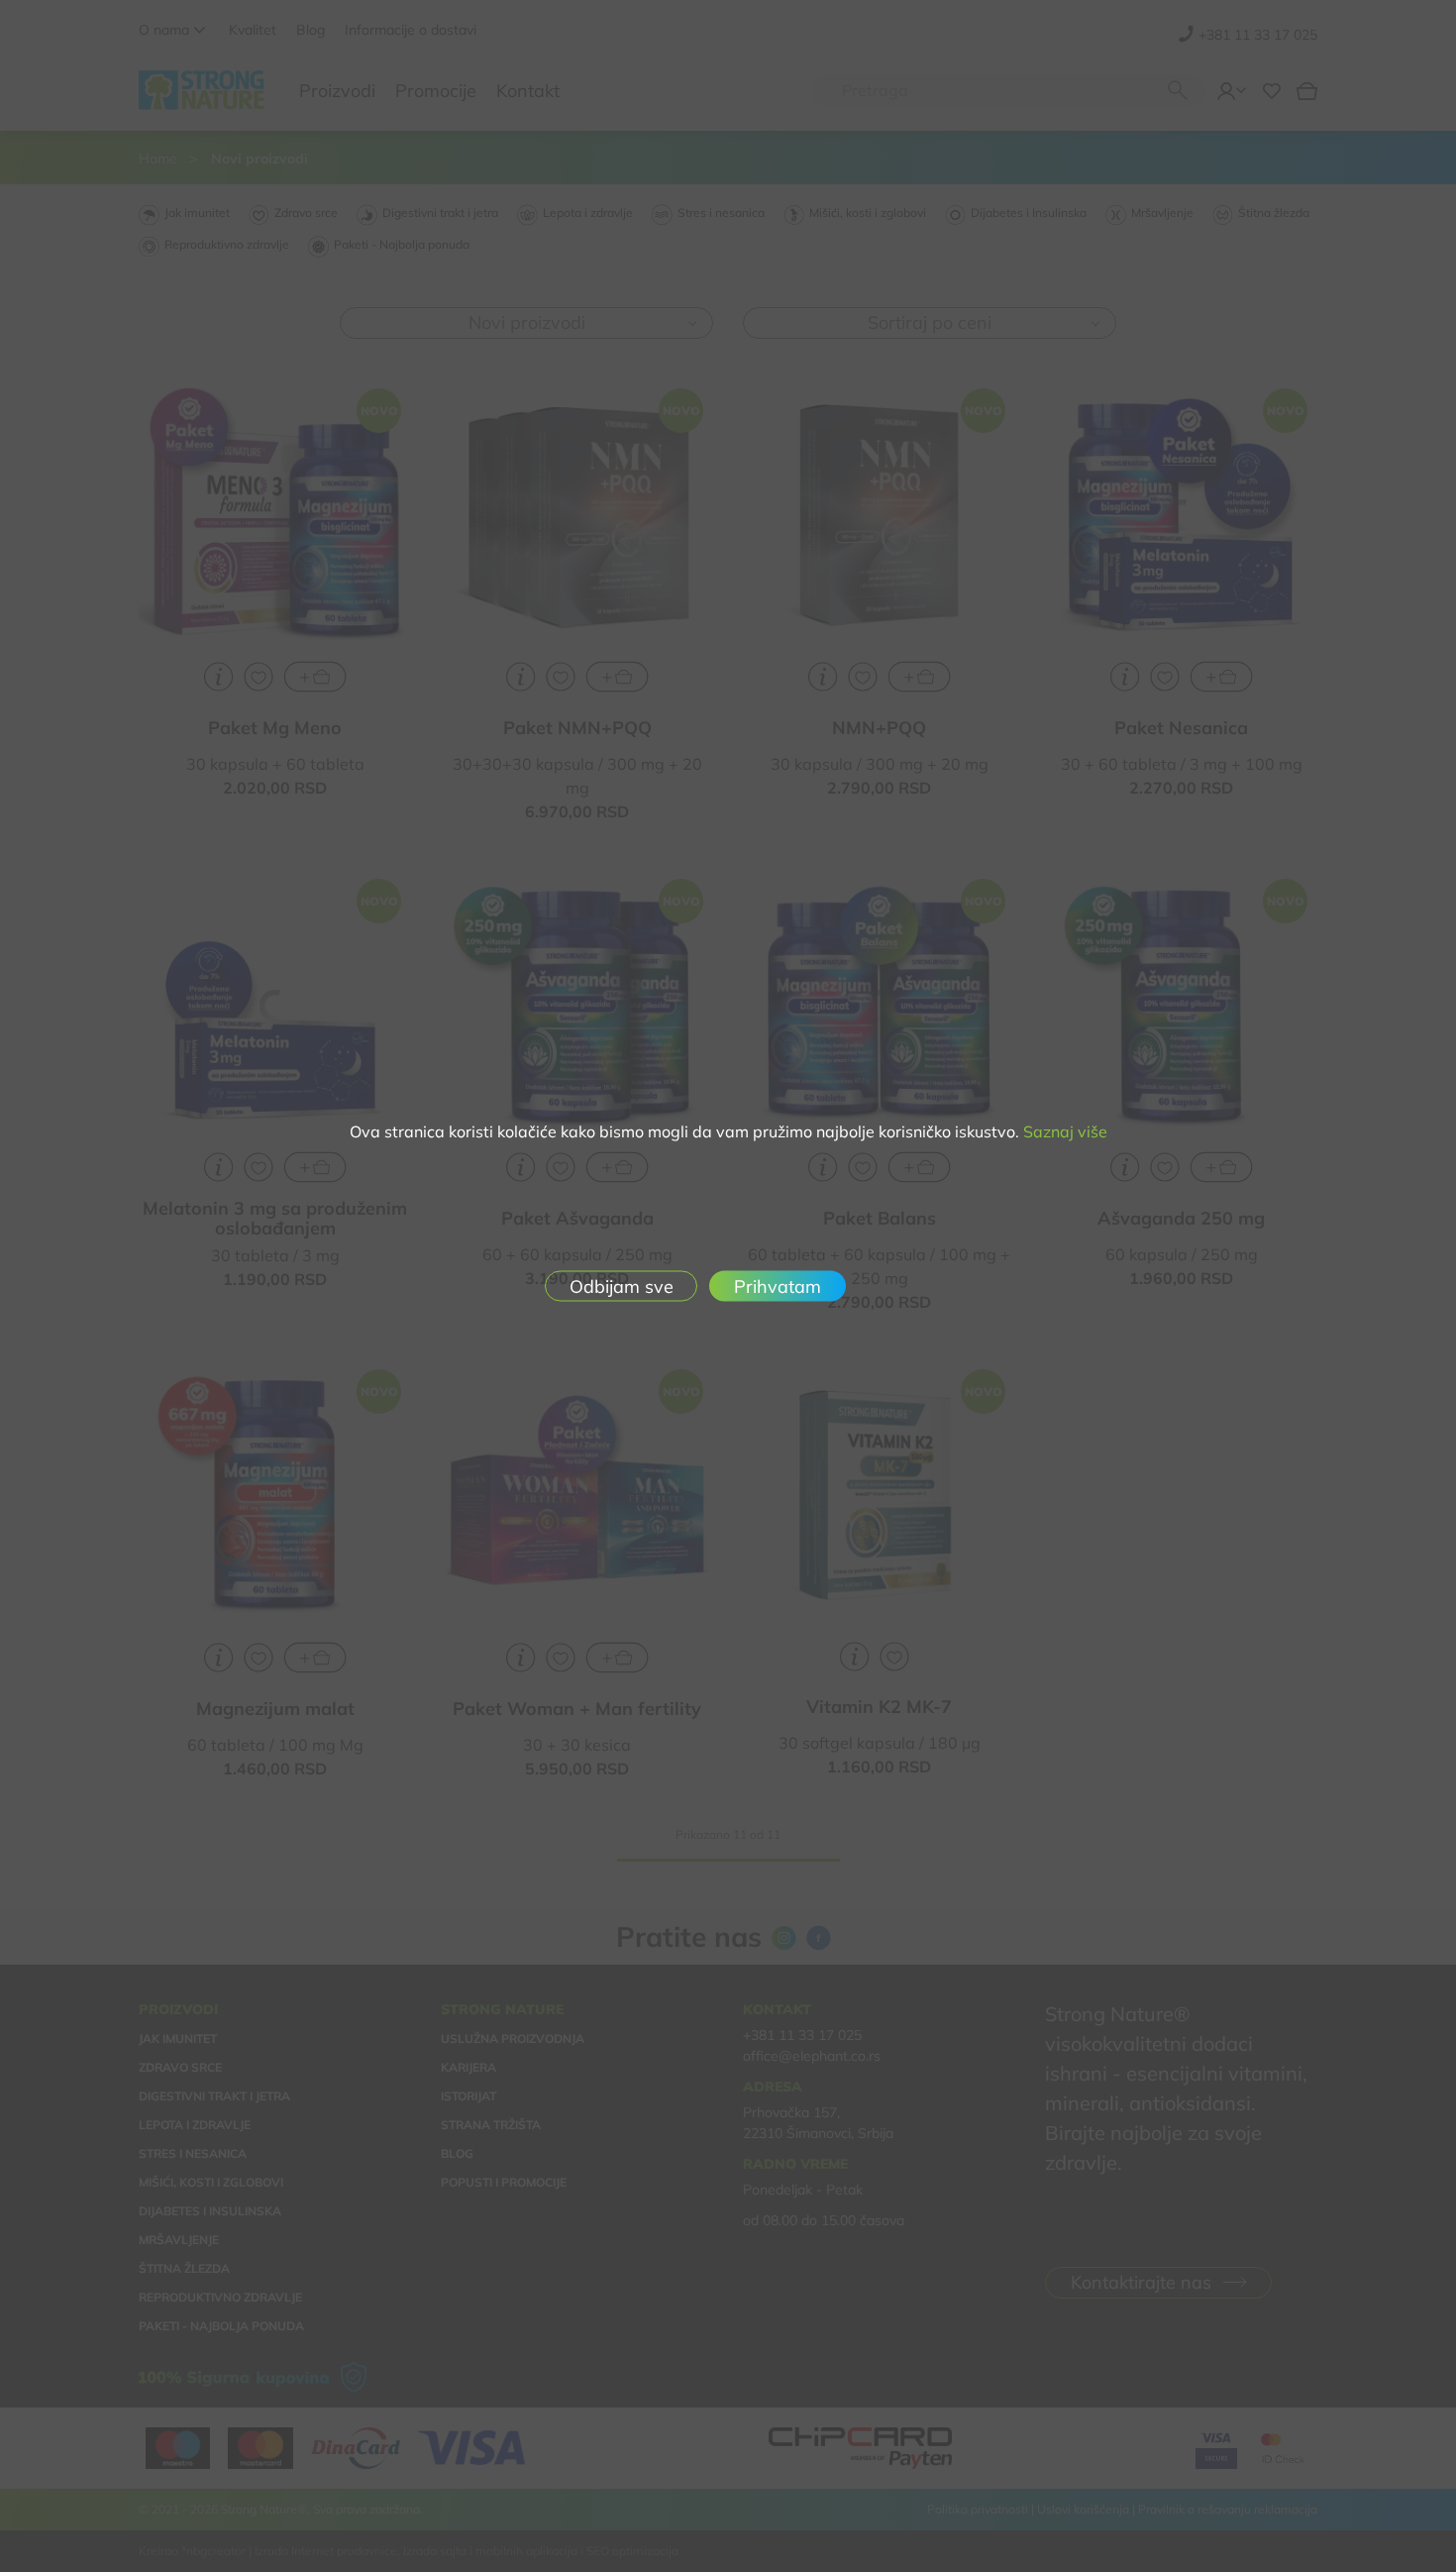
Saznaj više (1065, 1131)
